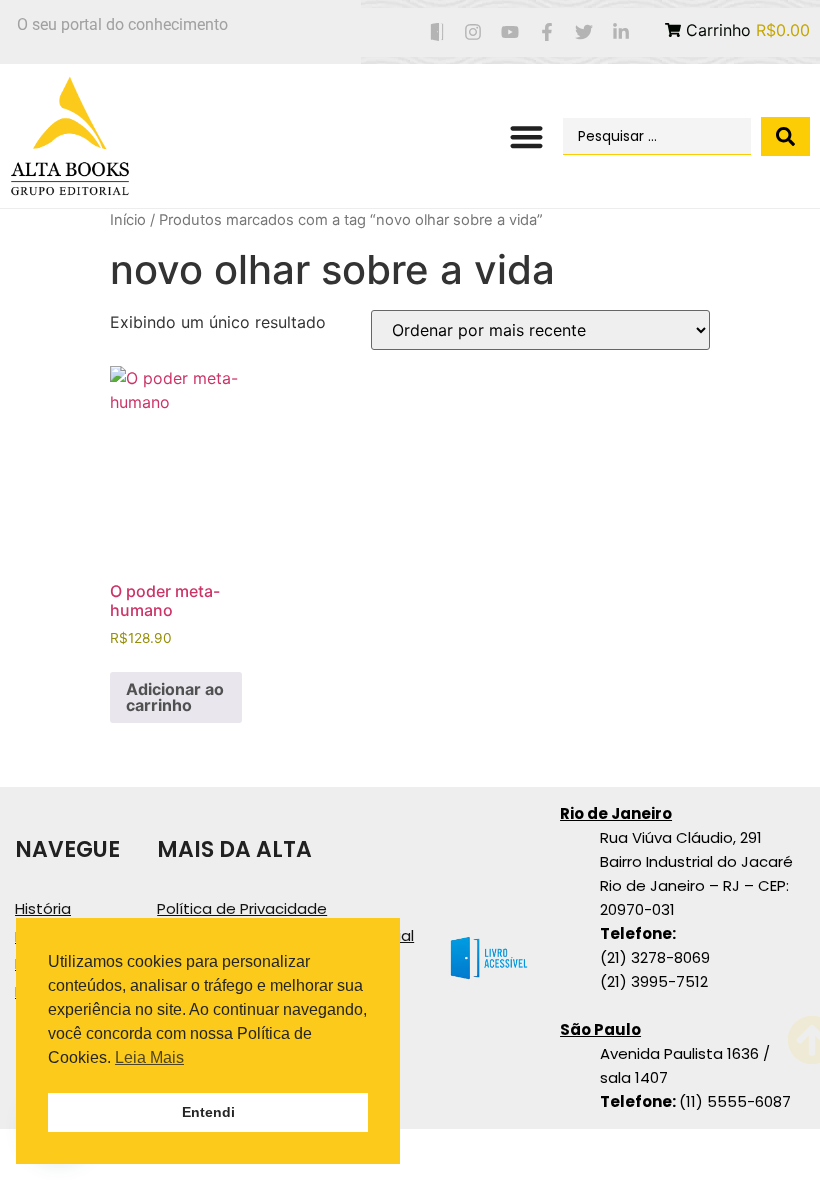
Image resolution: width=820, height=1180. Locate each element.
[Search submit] (785, 136)
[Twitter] (583, 32)
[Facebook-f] (547, 32)
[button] (527, 136)
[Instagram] (473, 32)
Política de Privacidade (242, 908)
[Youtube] (510, 32)
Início (128, 220)
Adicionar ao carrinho (175, 697)
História (43, 908)
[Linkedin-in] (620, 32)
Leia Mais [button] (149, 1057)
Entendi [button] (208, 1112)
